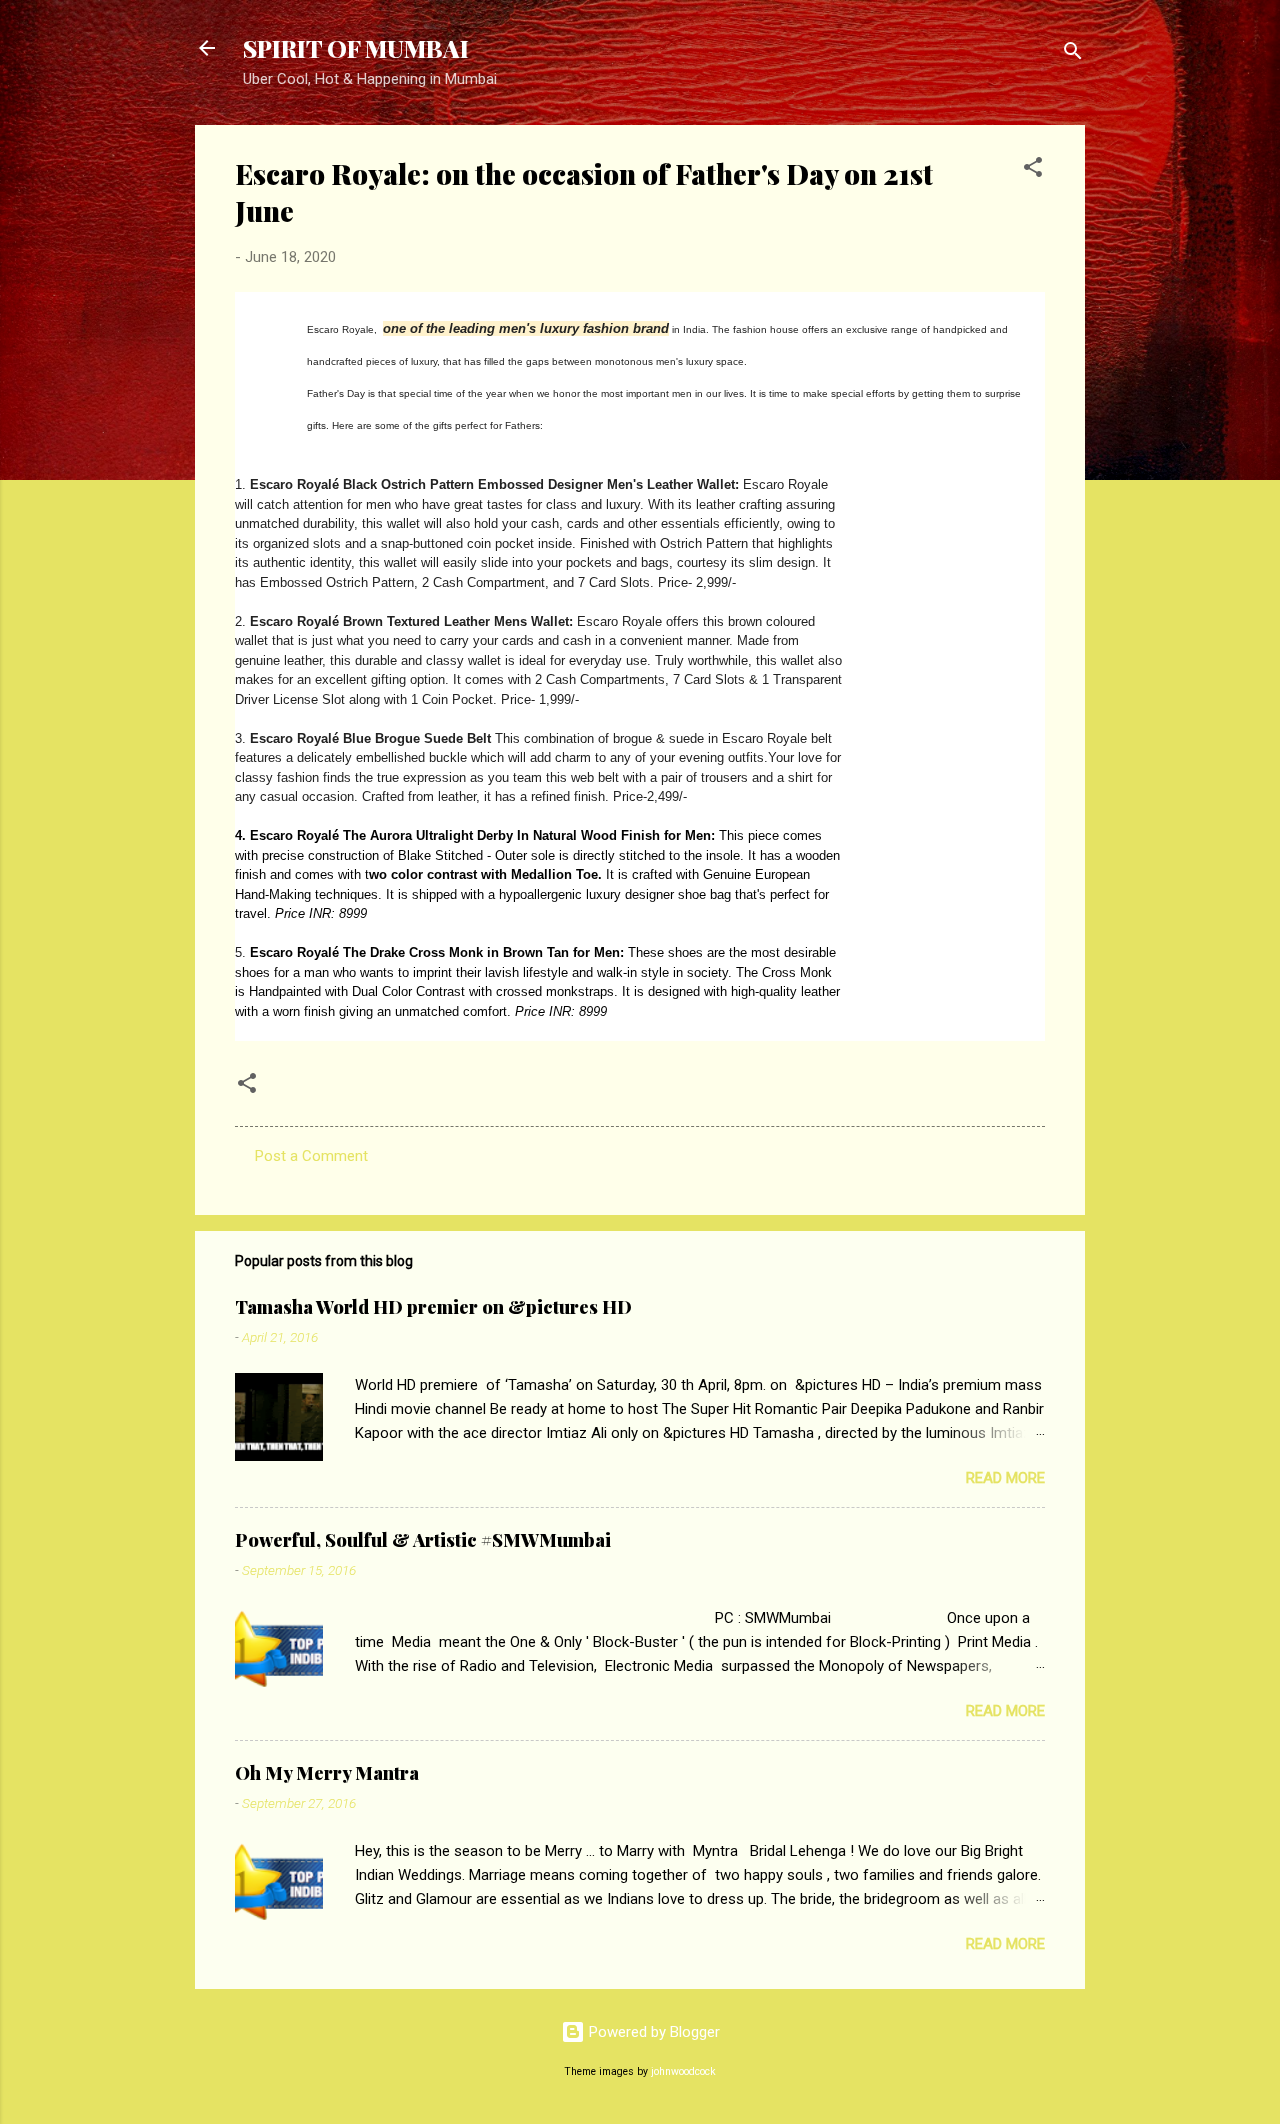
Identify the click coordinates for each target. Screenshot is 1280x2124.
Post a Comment (311, 1156)
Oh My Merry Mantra (327, 1773)
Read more (1005, 1478)
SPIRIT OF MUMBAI (356, 48)
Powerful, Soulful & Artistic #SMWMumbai (423, 1540)
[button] (1033, 170)
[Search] (1073, 54)
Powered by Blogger (652, 2032)
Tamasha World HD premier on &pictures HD (433, 1307)
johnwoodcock (683, 2071)
